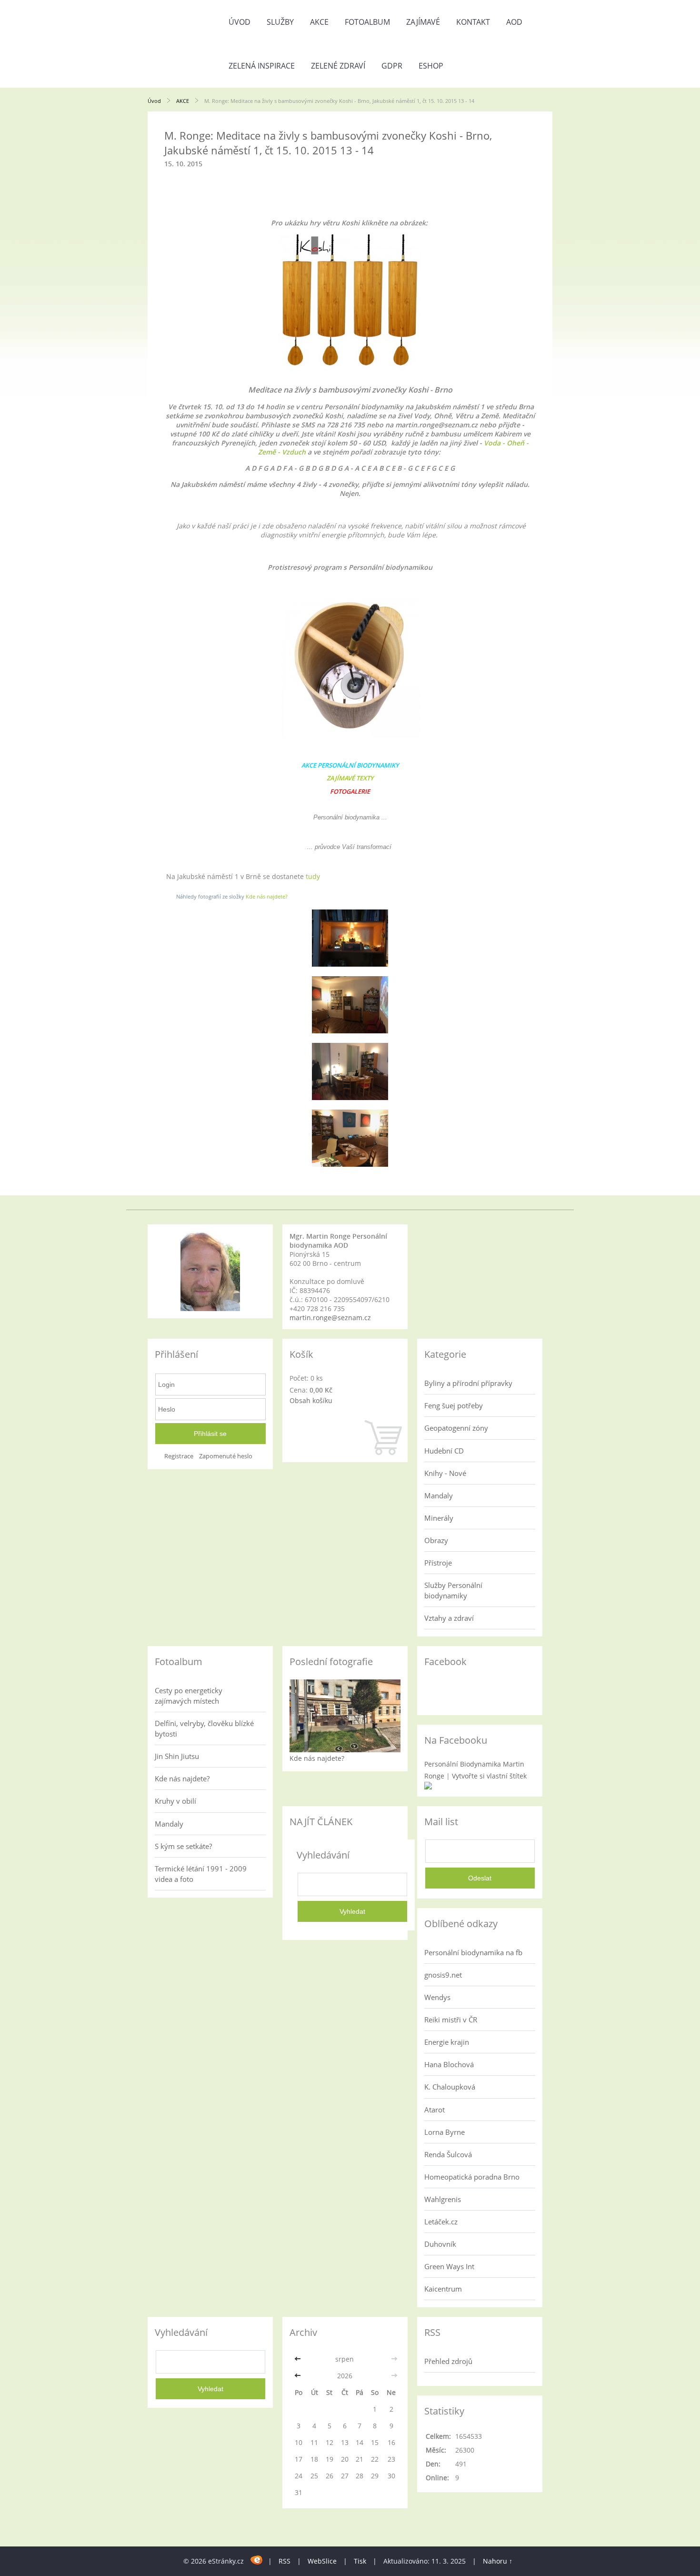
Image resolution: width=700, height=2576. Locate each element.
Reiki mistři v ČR (451, 2020)
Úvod (240, 22)
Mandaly (439, 1495)
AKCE (319, 22)
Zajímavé (423, 22)
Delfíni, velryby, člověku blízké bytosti (204, 1728)
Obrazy (436, 1540)
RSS (285, 2561)
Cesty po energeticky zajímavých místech (189, 1696)
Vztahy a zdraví (449, 1618)
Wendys (437, 1997)
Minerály (439, 1518)
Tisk (360, 2561)
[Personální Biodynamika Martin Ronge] (428, 1787)
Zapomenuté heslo (226, 1456)
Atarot (435, 2110)
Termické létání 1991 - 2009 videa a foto (201, 1874)
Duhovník (440, 2244)
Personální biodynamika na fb (473, 1952)
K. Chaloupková (450, 2087)
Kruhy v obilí (175, 1801)
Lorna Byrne (445, 2132)
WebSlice (322, 2561)
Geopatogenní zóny (456, 1428)
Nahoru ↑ (498, 2561)
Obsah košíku (311, 1400)
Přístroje (438, 1563)
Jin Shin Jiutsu (177, 1756)
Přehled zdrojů (448, 2361)
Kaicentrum (443, 2289)
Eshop (431, 66)
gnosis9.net (443, 1975)
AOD (514, 22)
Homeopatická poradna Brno (472, 2177)
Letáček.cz (441, 2222)
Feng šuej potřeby (454, 1405)
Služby (280, 22)
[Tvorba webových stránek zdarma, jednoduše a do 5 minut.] (257, 2560)
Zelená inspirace (262, 66)
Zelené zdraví (338, 66)
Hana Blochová (449, 2064)
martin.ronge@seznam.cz (330, 1318)
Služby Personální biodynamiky (453, 1590)
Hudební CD (444, 1451)
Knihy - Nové (445, 1473)
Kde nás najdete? (267, 896)
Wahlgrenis (443, 2199)
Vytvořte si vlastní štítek (489, 1776)
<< (299, 2359)
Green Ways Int (449, 2266)
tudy (313, 876)
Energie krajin (447, 2042)
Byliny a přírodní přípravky (468, 1383)
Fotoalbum (367, 22)
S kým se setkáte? (183, 1846)
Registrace (179, 1456)
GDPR (392, 66)
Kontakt (473, 22)
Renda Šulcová (448, 2154)
